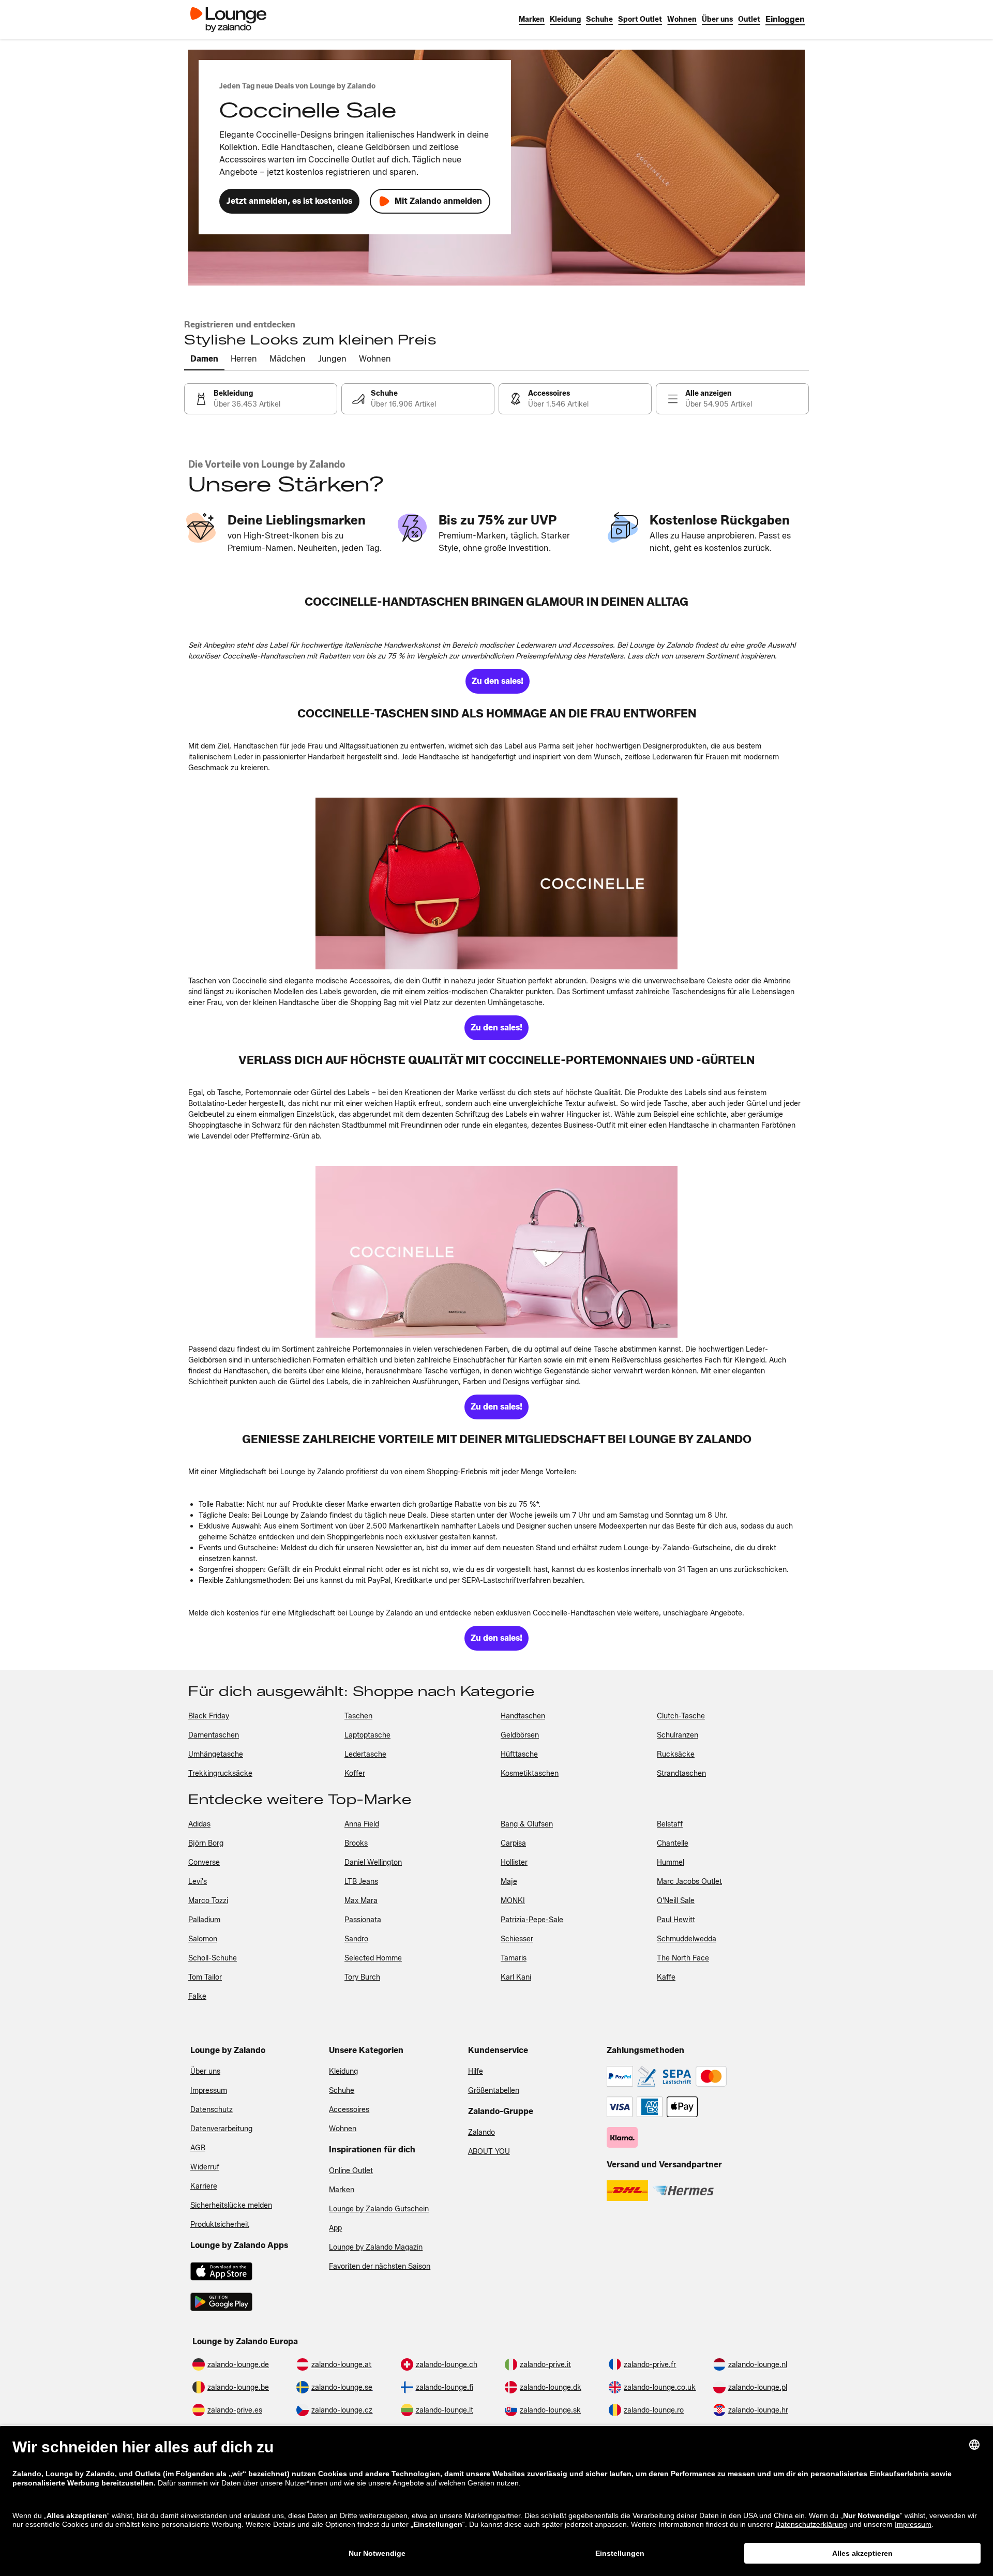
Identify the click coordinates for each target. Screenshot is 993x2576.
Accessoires (349, 2110)
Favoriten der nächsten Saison (380, 2266)
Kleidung (343, 2071)
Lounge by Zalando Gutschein (379, 2209)
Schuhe (342, 2091)
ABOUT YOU (489, 2152)
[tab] (204, 360)
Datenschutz (212, 2110)
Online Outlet (351, 2171)
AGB (198, 2148)
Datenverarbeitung (221, 2129)
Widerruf (205, 2167)
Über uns (205, 2071)
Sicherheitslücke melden (231, 2205)
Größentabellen (494, 2091)
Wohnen (343, 2129)
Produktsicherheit (220, 2225)
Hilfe (476, 2071)
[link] (785, 19)
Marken (342, 2190)
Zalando (482, 2132)
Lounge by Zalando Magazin (376, 2247)
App (335, 2228)
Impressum (209, 2091)
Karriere (204, 2186)
